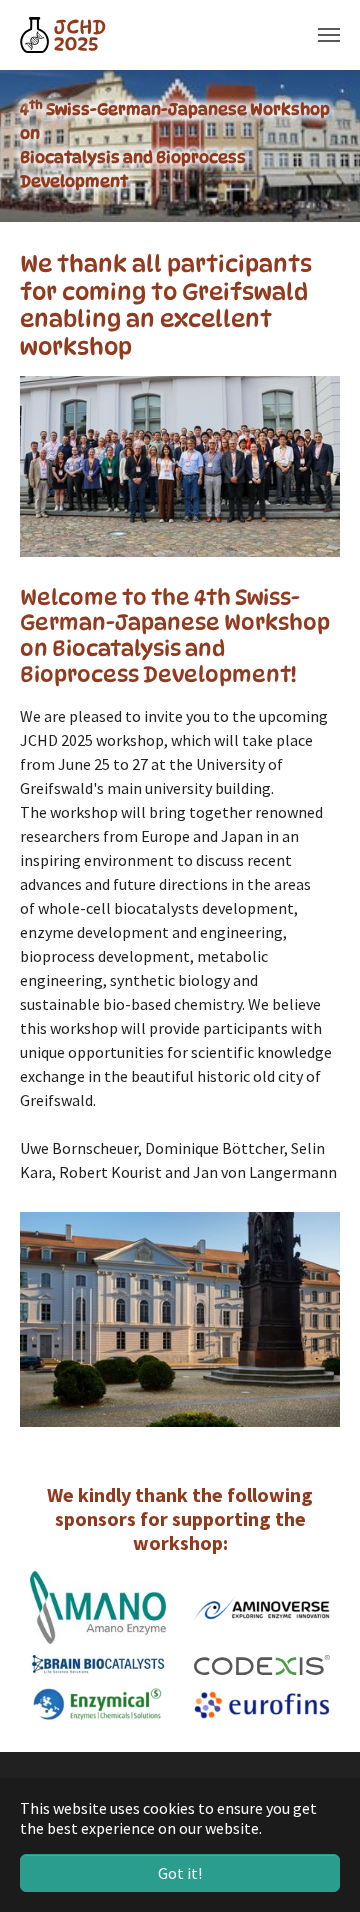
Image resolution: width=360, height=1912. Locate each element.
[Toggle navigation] (329, 35)
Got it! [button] (180, 1873)
